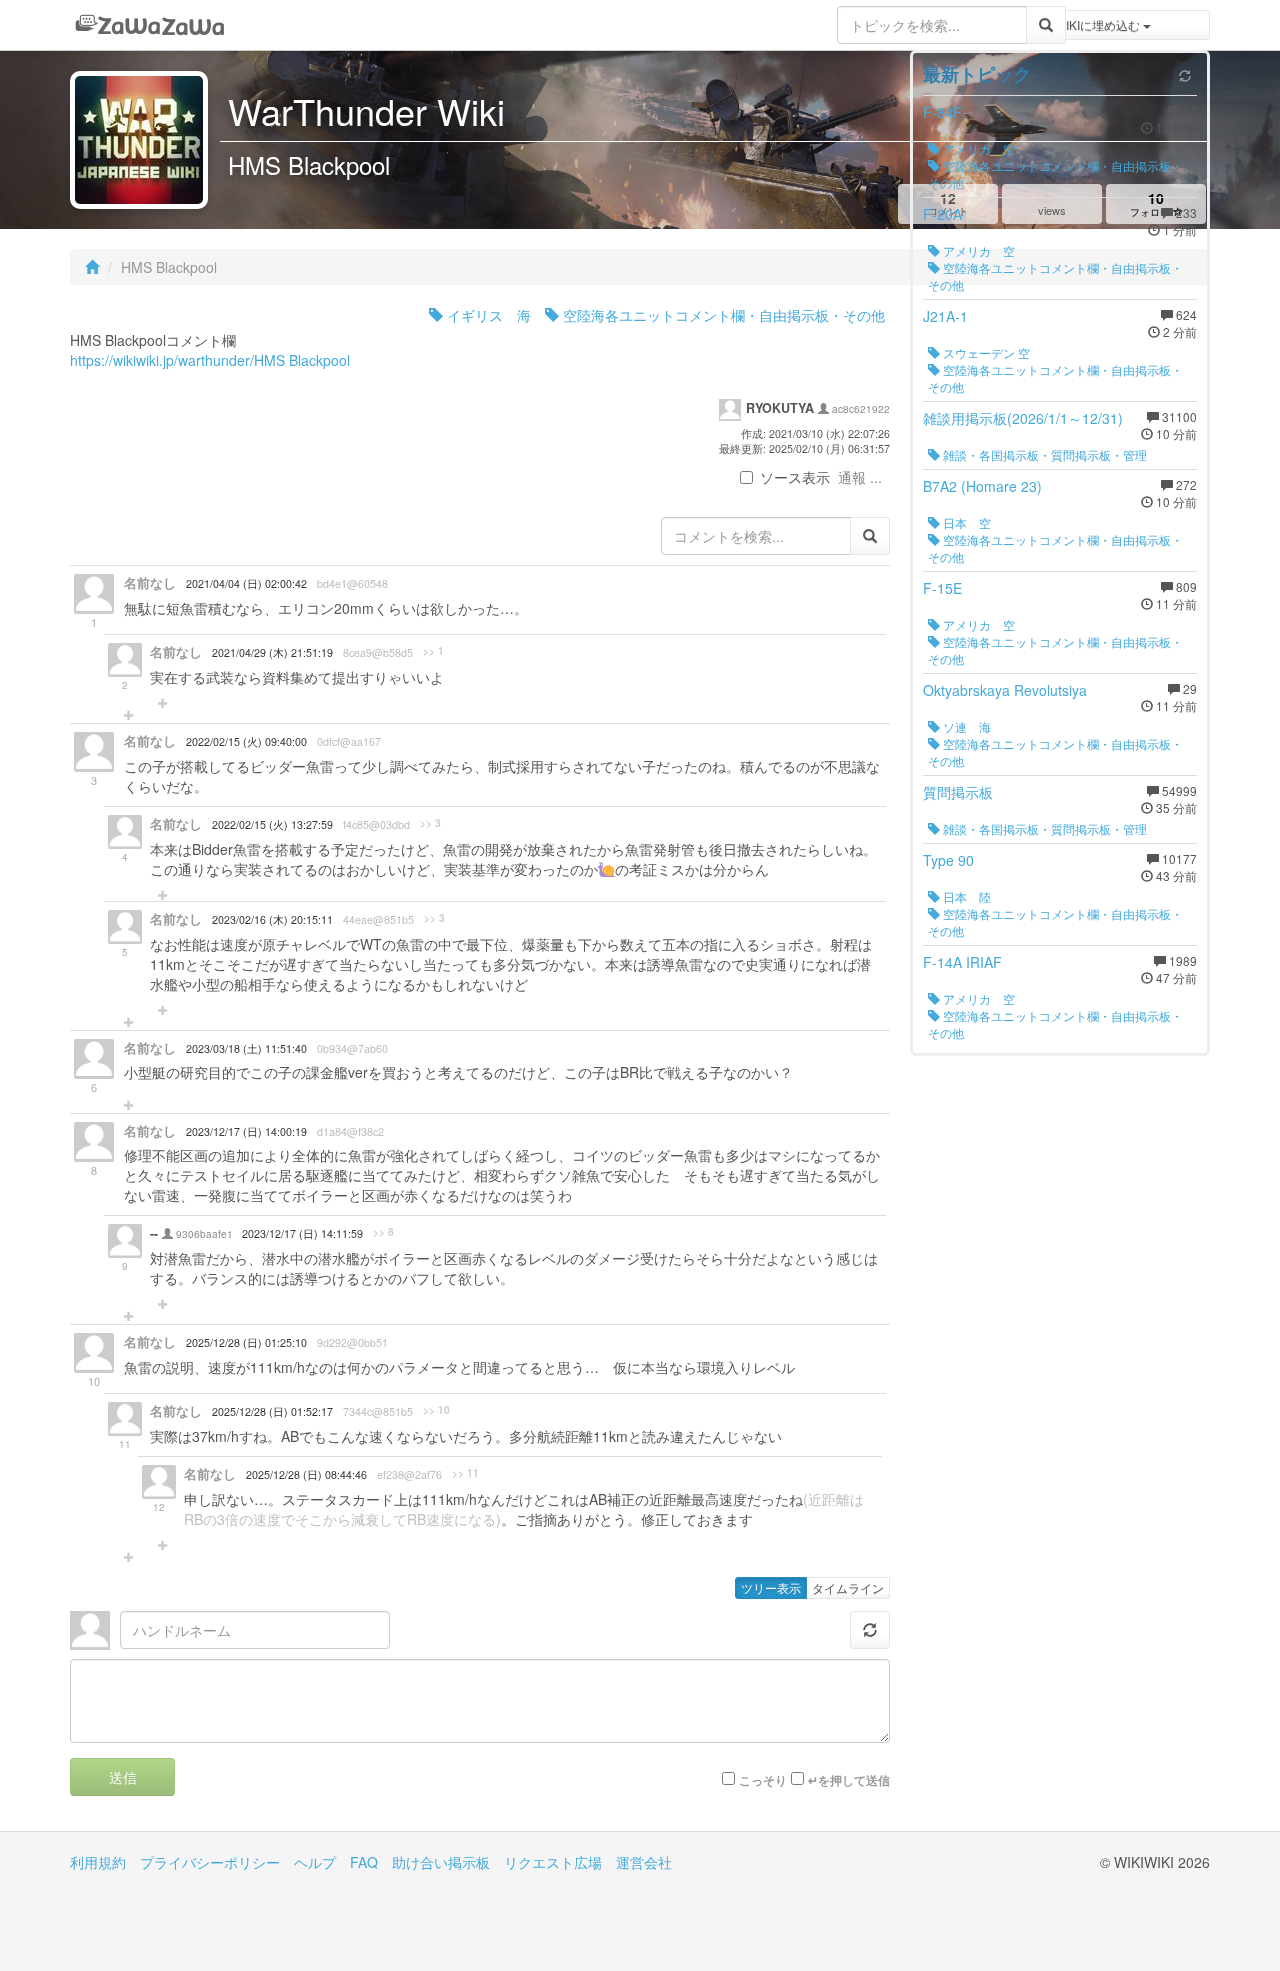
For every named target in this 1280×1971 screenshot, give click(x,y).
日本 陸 (965, 896)
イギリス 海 (487, 315)
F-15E (942, 588)
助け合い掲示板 (441, 1862)
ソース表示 (795, 477)
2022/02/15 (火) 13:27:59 (272, 824)
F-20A (942, 214)
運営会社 (644, 1862)
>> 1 (433, 651)
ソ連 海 (965, 726)
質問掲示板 (958, 792)
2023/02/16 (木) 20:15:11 (272, 919)
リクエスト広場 (553, 1862)
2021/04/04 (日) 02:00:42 (246, 583)
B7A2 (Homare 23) (982, 486)
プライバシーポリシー (210, 1862)
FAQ (364, 1862)
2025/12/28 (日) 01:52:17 (272, 1411)
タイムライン (848, 1587)
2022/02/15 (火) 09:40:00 (246, 741)
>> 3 (430, 823)
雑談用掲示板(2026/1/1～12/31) (1023, 418)
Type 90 (948, 860)
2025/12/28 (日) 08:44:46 (306, 1474)
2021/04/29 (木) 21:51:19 (272, 652)
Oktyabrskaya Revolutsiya (1005, 690)
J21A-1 (945, 316)
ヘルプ (315, 1862)
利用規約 (98, 1862)
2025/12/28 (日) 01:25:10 (246, 1342)
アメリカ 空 (977, 148)
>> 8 (383, 1232)
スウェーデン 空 (985, 352)
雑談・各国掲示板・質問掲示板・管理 (1043, 454)
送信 (123, 1777)
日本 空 (965, 522)
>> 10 (436, 1410)
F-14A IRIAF (962, 962)
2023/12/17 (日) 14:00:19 (246, 1131)
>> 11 (465, 1473)
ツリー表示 (771, 1587)
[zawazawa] (150, 25)
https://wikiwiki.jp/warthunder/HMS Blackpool (210, 360)
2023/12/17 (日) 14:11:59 (302, 1233)
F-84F (942, 112)
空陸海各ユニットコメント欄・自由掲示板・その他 (722, 315)
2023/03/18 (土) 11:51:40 (246, 1048)
